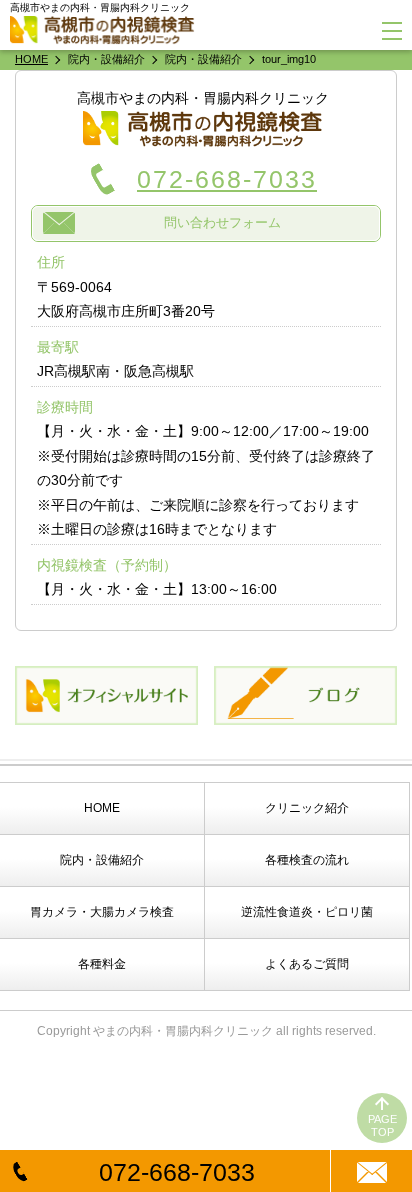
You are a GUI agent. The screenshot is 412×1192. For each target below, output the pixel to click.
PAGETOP (382, 1125)
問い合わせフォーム (222, 222)
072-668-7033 (177, 1172)
